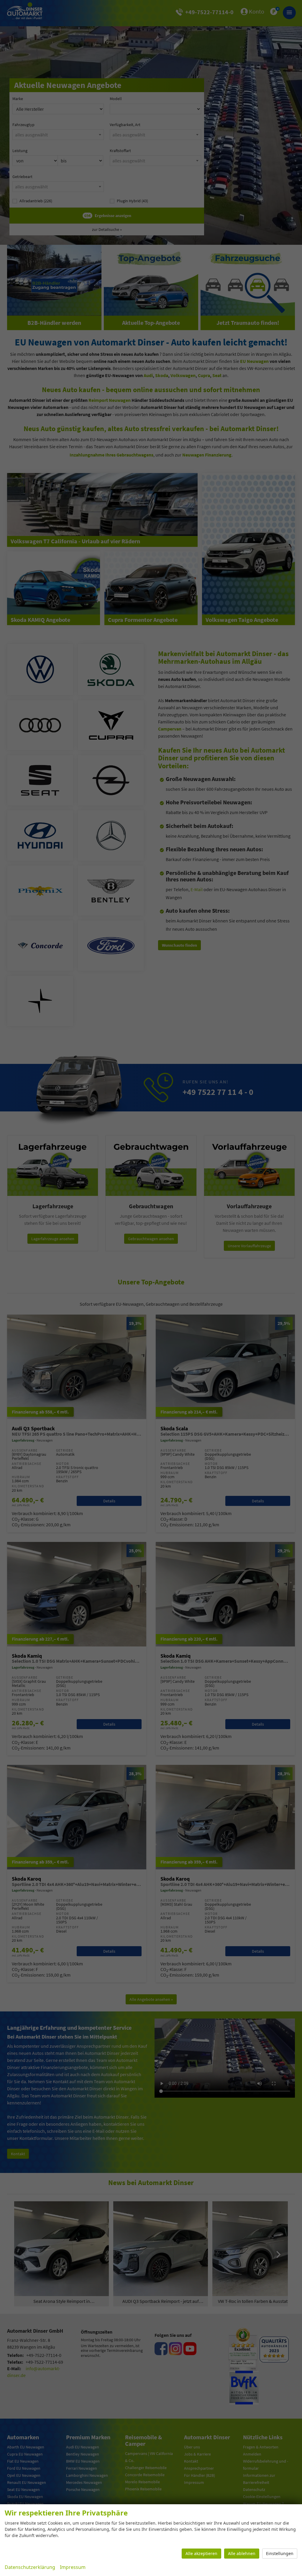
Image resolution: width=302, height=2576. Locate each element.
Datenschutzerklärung (30, 2567)
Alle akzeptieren (201, 2553)
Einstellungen (280, 2553)
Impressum (73, 2567)
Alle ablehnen (242, 2553)
